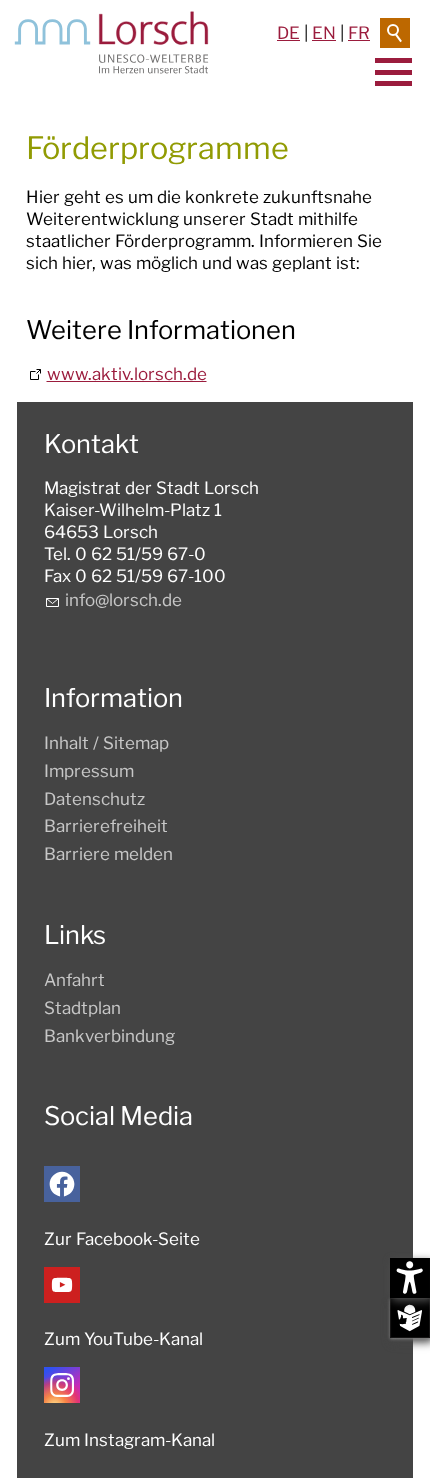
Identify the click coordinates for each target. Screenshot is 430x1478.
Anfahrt (74, 980)
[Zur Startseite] (111, 42)
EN (324, 33)
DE (288, 33)
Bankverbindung (109, 1036)
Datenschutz (94, 799)
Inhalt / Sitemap (106, 743)
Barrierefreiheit (106, 826)
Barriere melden (108, 854)
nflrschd (120, 600)
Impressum (89, 771)
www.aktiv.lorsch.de (127, 374)
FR (359, 33)
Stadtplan (82, 1008)
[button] (62, 1184)
